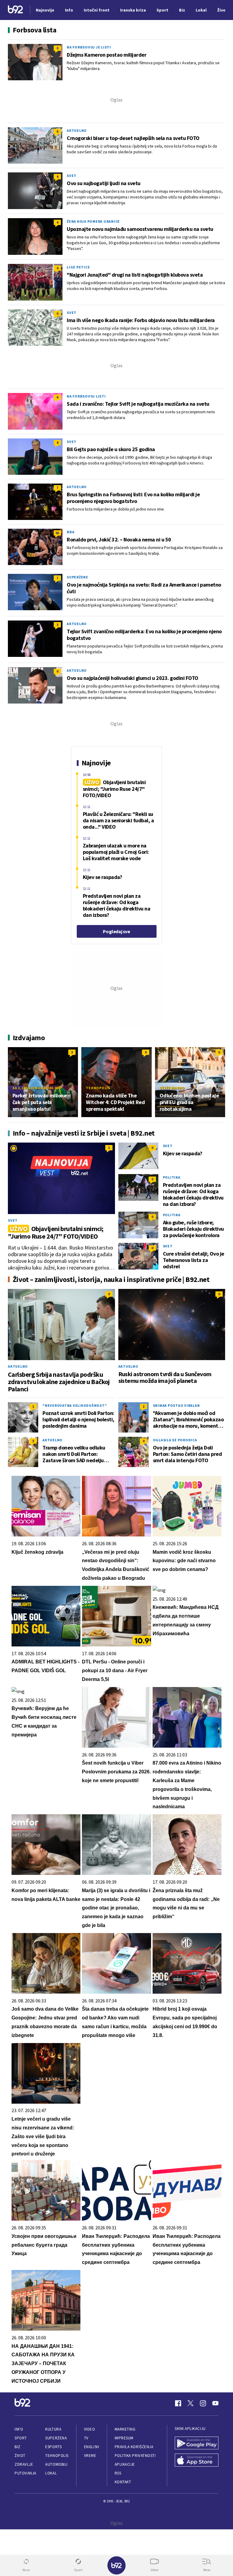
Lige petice (78, 267)
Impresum (124, 2438)
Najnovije (45, 10)
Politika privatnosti (135, 2456)
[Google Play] (197, 2444)
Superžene (78, 577)
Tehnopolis (98, 1088)
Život (20, 2456)
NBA (71, 532)
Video (90, 2429)
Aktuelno (77, 130)
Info (19, 2429)
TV (86, 2438)
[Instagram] (203, 2403)
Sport (21, 2438)
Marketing (125, 2429)
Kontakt (123, 2482)
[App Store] (197, 2461)
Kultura (53, 2429)
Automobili (56, 2464)
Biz (18, 2447)
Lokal (51, 2473)
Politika (172, 1177)
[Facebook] (178, 2403)
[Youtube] (215, 2403)
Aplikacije (125, 2464)
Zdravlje (24, 2464)
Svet (72, 176)
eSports (53, 2447)
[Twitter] (191, 2403)
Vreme (90, 2456)
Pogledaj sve (116, 931)
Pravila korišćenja (134, 2447)
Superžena (56, 2438)
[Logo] (15, 10)
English (92, 2447)
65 (57, 533)
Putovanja (25, 2473)
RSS (118, 2473)
